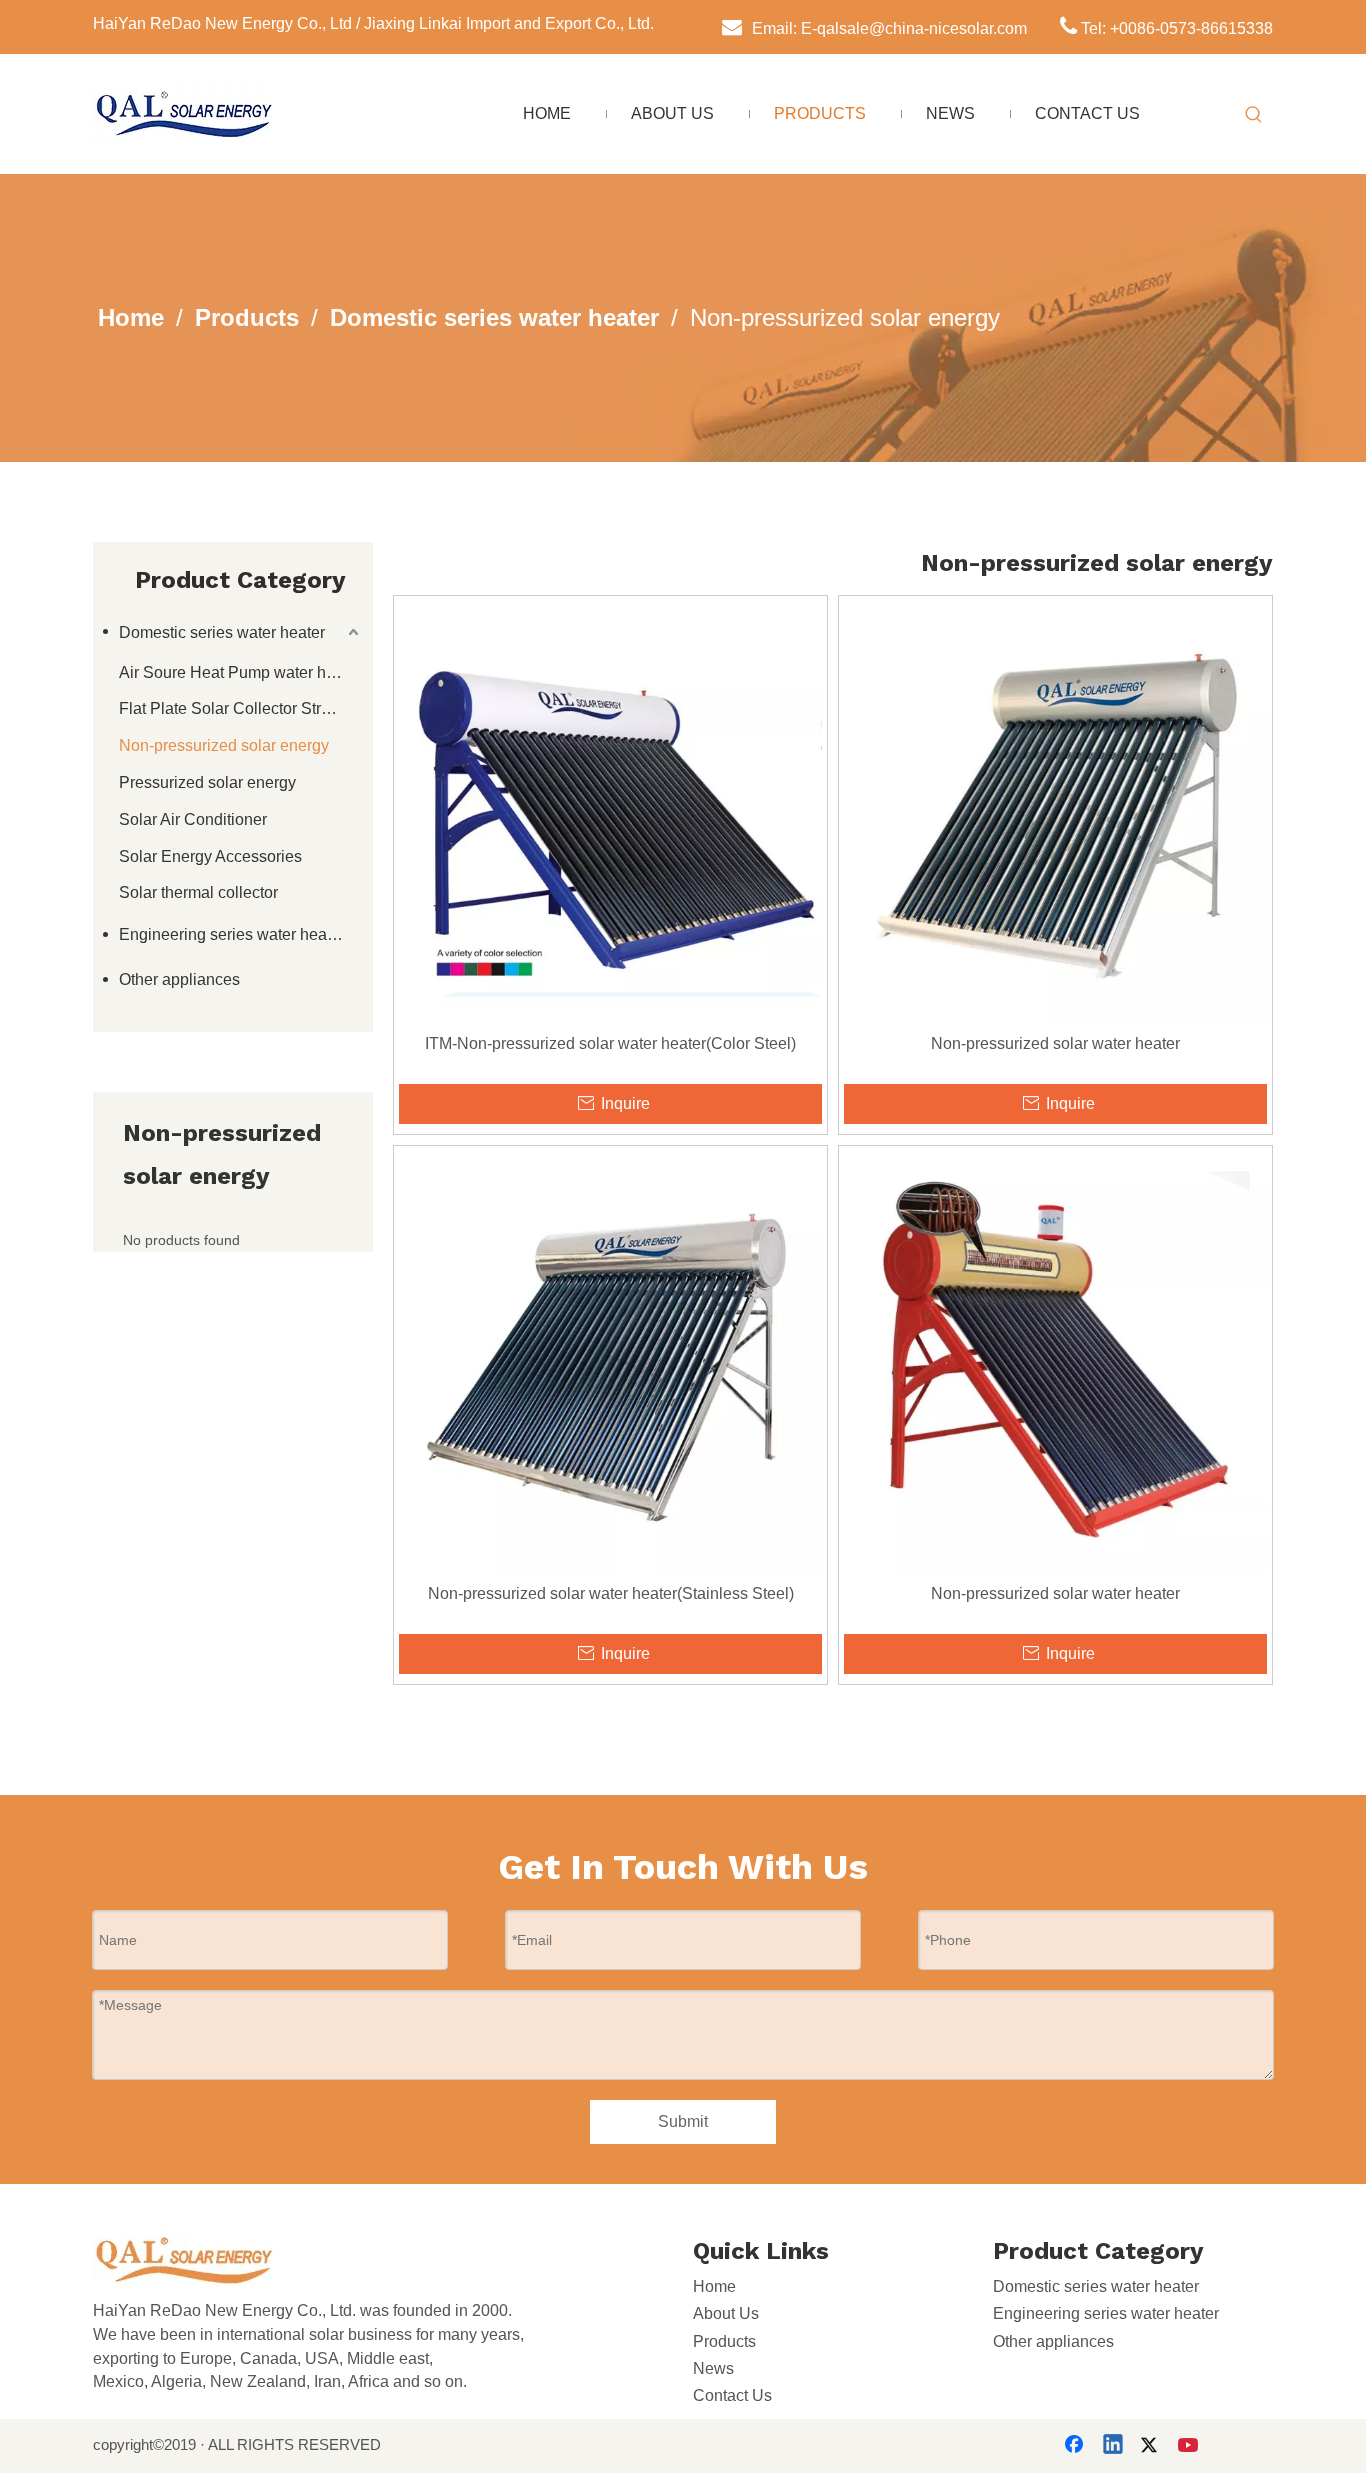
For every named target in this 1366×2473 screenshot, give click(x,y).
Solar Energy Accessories (210, 856)
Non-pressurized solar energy (224, 745)
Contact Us (732, 2395)
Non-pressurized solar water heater (1055, 1043)
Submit (683, 2121)
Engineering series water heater (232, 934)
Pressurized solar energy (207, 782)
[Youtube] (1190, 2446)
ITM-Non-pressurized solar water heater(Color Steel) (610, 1043)
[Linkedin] (1114, 2446)
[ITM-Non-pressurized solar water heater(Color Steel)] (610, 811)
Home (714, 2286)
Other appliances (179, 979)
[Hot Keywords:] (1254, 115)
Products (724, 2341)
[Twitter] (1152, 2446)
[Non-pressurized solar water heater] (1055, 811)
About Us (726, 2313)
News (713, 2368)
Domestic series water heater (222, 632)
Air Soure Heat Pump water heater (240, 672)
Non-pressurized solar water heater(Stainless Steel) (611, 1593)
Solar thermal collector (198, 892)
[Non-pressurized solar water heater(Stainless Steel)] (610, 1361)
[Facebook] (1076, 2446)
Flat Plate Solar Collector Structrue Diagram (241, 708)
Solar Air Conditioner (193, 819)
